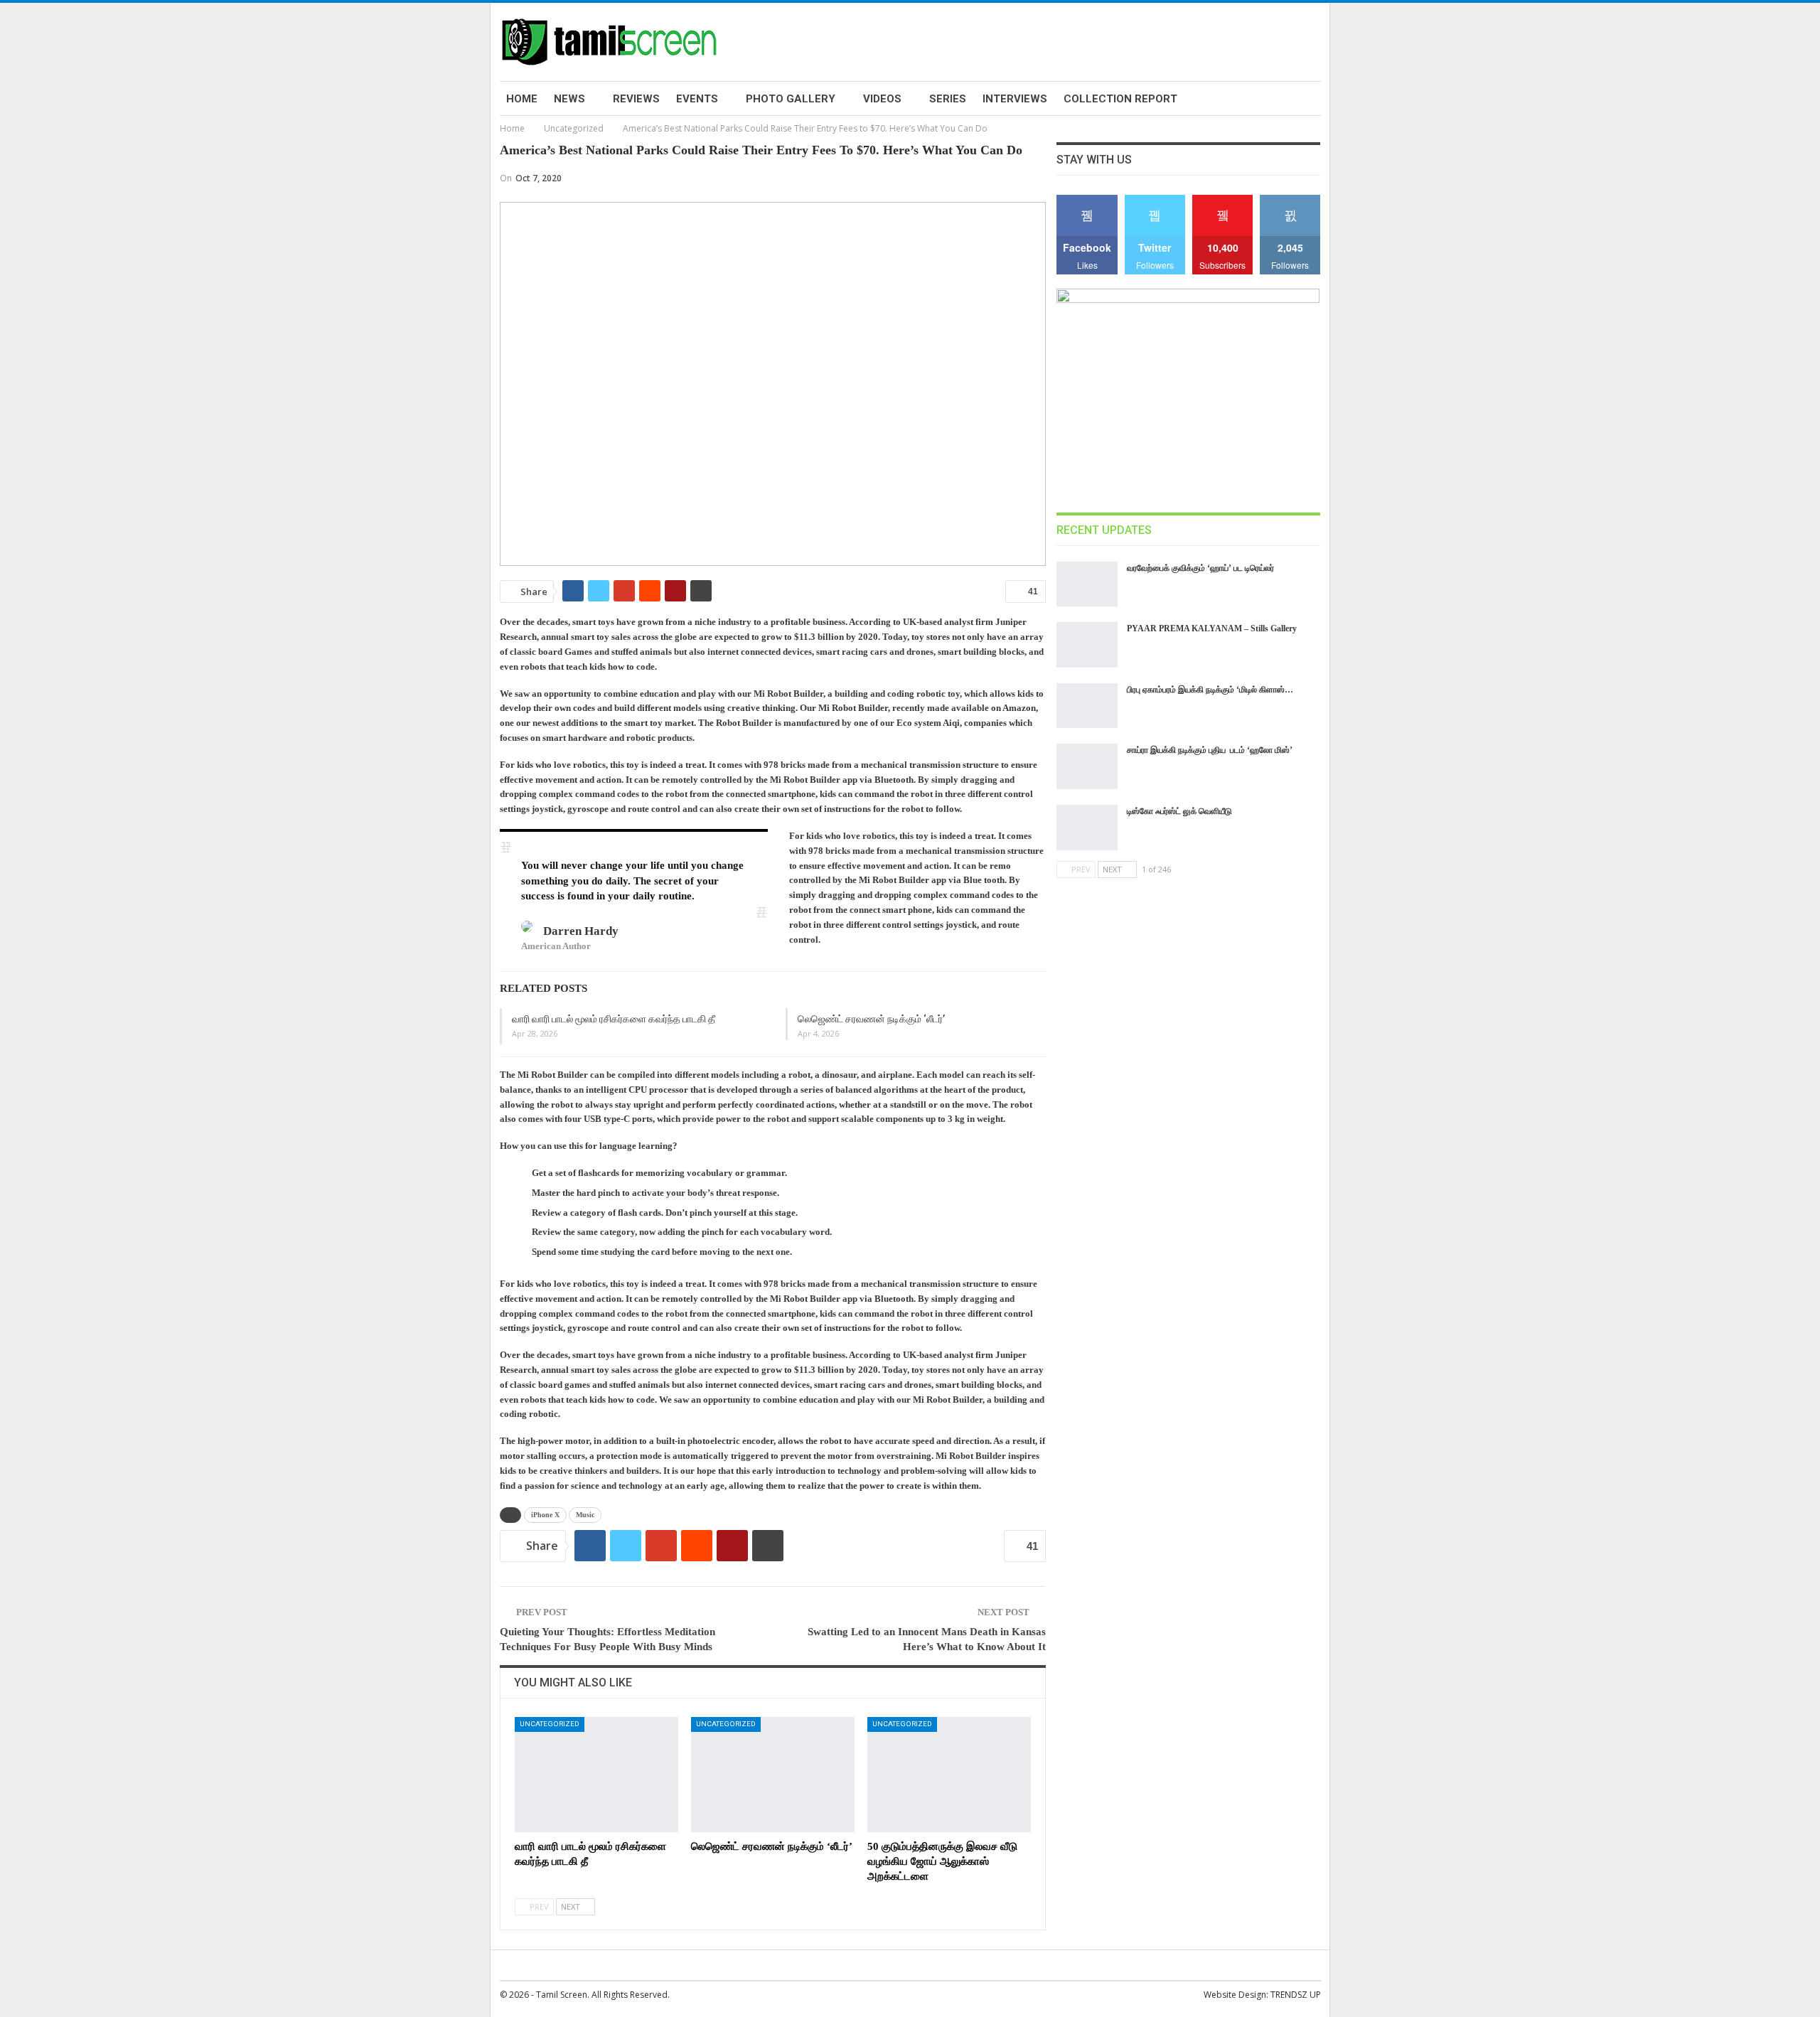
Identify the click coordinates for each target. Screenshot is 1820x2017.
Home (522, 99)
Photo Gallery (791, 99)
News (569, 99)
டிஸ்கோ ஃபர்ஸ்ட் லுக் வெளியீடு (1179, 811)
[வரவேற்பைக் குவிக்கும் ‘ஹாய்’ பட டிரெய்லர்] (1087, 584)
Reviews (636, 99)
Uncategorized (550, 1724)
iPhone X (545, 1515)
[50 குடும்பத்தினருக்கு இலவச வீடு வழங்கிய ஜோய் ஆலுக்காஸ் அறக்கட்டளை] (949, 1774)
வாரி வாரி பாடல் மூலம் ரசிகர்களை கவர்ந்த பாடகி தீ (614, 1019)
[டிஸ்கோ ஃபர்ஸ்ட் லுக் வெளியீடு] (1087, 828)
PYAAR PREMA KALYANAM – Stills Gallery (1212, 628)
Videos (882, 99)
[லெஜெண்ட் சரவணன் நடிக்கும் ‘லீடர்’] (773, 1774)
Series (948, 99)
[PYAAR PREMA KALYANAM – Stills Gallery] (1087, 645)
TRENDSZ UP (1296, 1995)
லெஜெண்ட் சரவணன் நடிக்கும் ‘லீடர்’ (871, 1019)
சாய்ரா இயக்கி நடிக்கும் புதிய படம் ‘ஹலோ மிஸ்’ (1210, 750)
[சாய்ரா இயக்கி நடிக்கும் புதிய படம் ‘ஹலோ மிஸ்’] (1087, 766)
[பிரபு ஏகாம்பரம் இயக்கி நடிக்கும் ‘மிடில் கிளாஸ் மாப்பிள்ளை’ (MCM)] (1087, 706)
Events (697, 99)
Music (585, 1515)
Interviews (1015, 99)
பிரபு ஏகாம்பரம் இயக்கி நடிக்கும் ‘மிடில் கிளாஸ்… (1210, 690)
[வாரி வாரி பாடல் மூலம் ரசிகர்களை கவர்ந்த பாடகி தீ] (596, 1774)
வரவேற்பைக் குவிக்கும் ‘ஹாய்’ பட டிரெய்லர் (1200, 568)
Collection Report (1120, 99)
